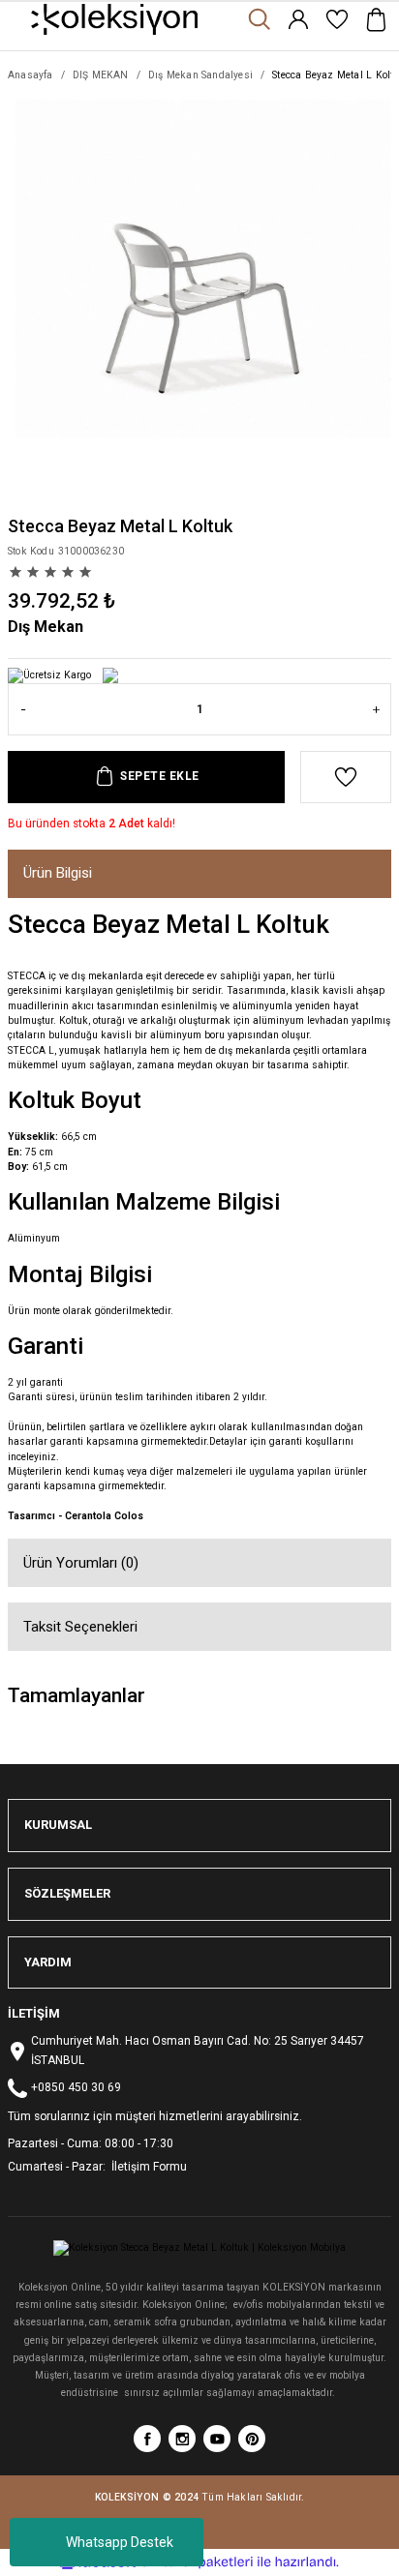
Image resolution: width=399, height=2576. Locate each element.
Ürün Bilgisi (58, 873)
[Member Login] (298, 19)
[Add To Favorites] (346, 777)
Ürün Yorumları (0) (81, 1563)
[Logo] (115, 19)
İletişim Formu (148, 2167)
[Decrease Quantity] (23, 709)
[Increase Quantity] (376, 709)
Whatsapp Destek (120, 2542)
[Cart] (376, 19)
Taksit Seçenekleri (80, 1627)
